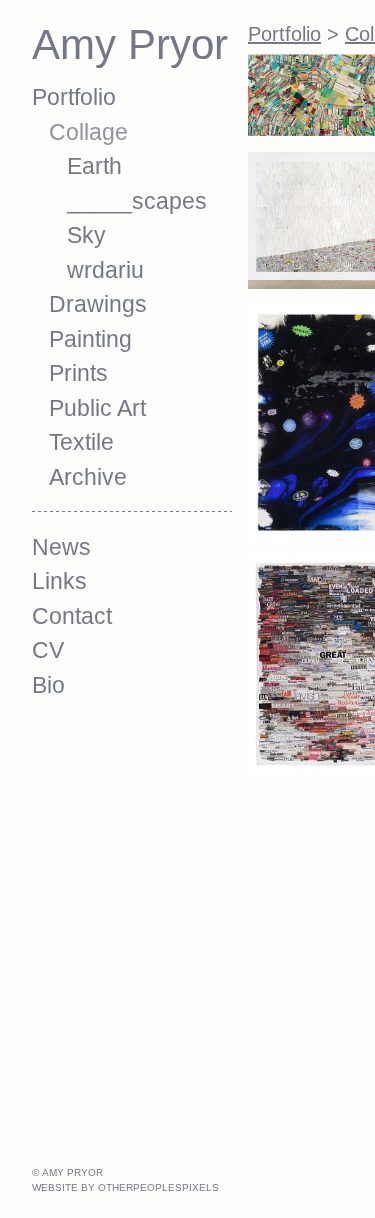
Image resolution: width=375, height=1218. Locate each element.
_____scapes (137, 201)
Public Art (97, 408)
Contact (72, 616)
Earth (94, 166)
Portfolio (74, 97)
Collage (88, 132)
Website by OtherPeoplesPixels (125, 1187)
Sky (86, 235)
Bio (48, 685)
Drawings (98, 304)
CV (48, 650)
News (61, 547)
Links (59, 581)
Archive (88, 477)
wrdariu (105, 270)
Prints (78, 373)
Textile (81, 442)
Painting (90, 339)
